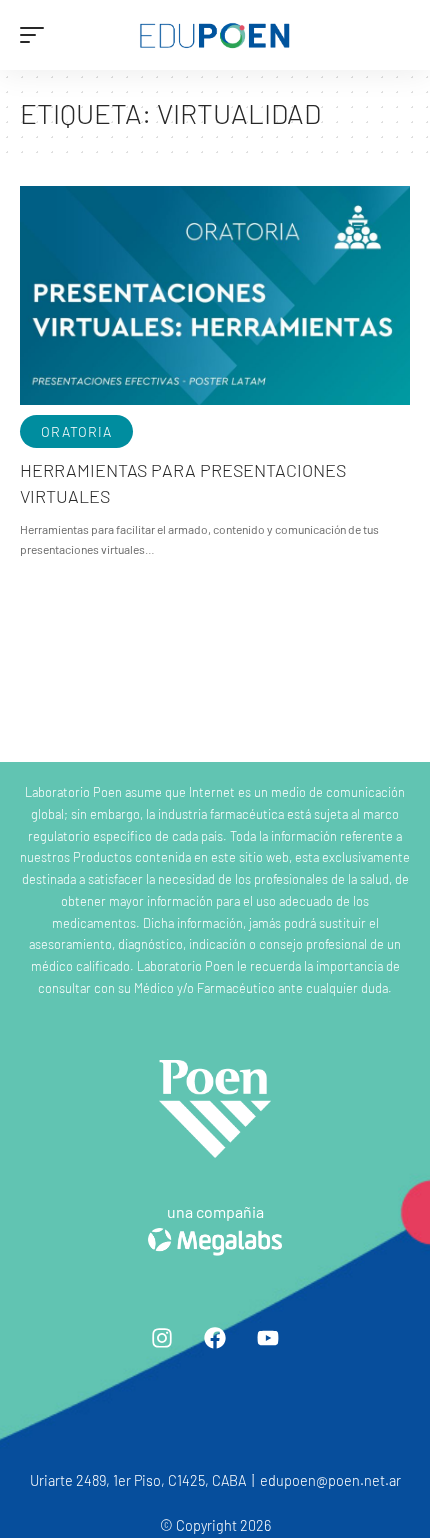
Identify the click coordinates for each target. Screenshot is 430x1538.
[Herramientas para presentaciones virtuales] (215, 295)
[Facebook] (215, 1338)
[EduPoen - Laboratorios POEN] (215, 35)
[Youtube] (268, 1338)
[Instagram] (162, 1338)
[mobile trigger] (37, 35)
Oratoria (76, 431)
